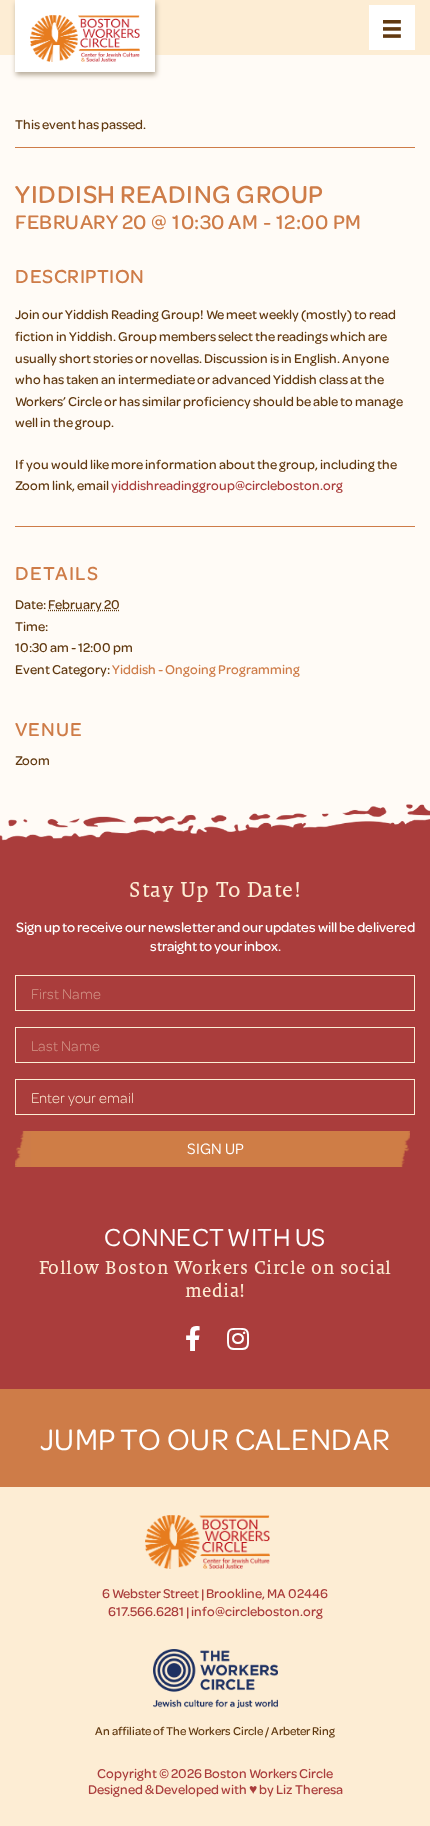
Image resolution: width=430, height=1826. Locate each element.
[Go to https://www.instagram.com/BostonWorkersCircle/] (237, 1335)
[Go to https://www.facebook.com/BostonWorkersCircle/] (192, 1335)
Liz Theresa (309, 1788)
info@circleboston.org (257, 1610)
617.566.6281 (146, 1610)
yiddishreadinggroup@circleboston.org (227, 484)
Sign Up (215, 1148)
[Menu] (392, 27)
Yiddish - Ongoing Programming (206, 668)
